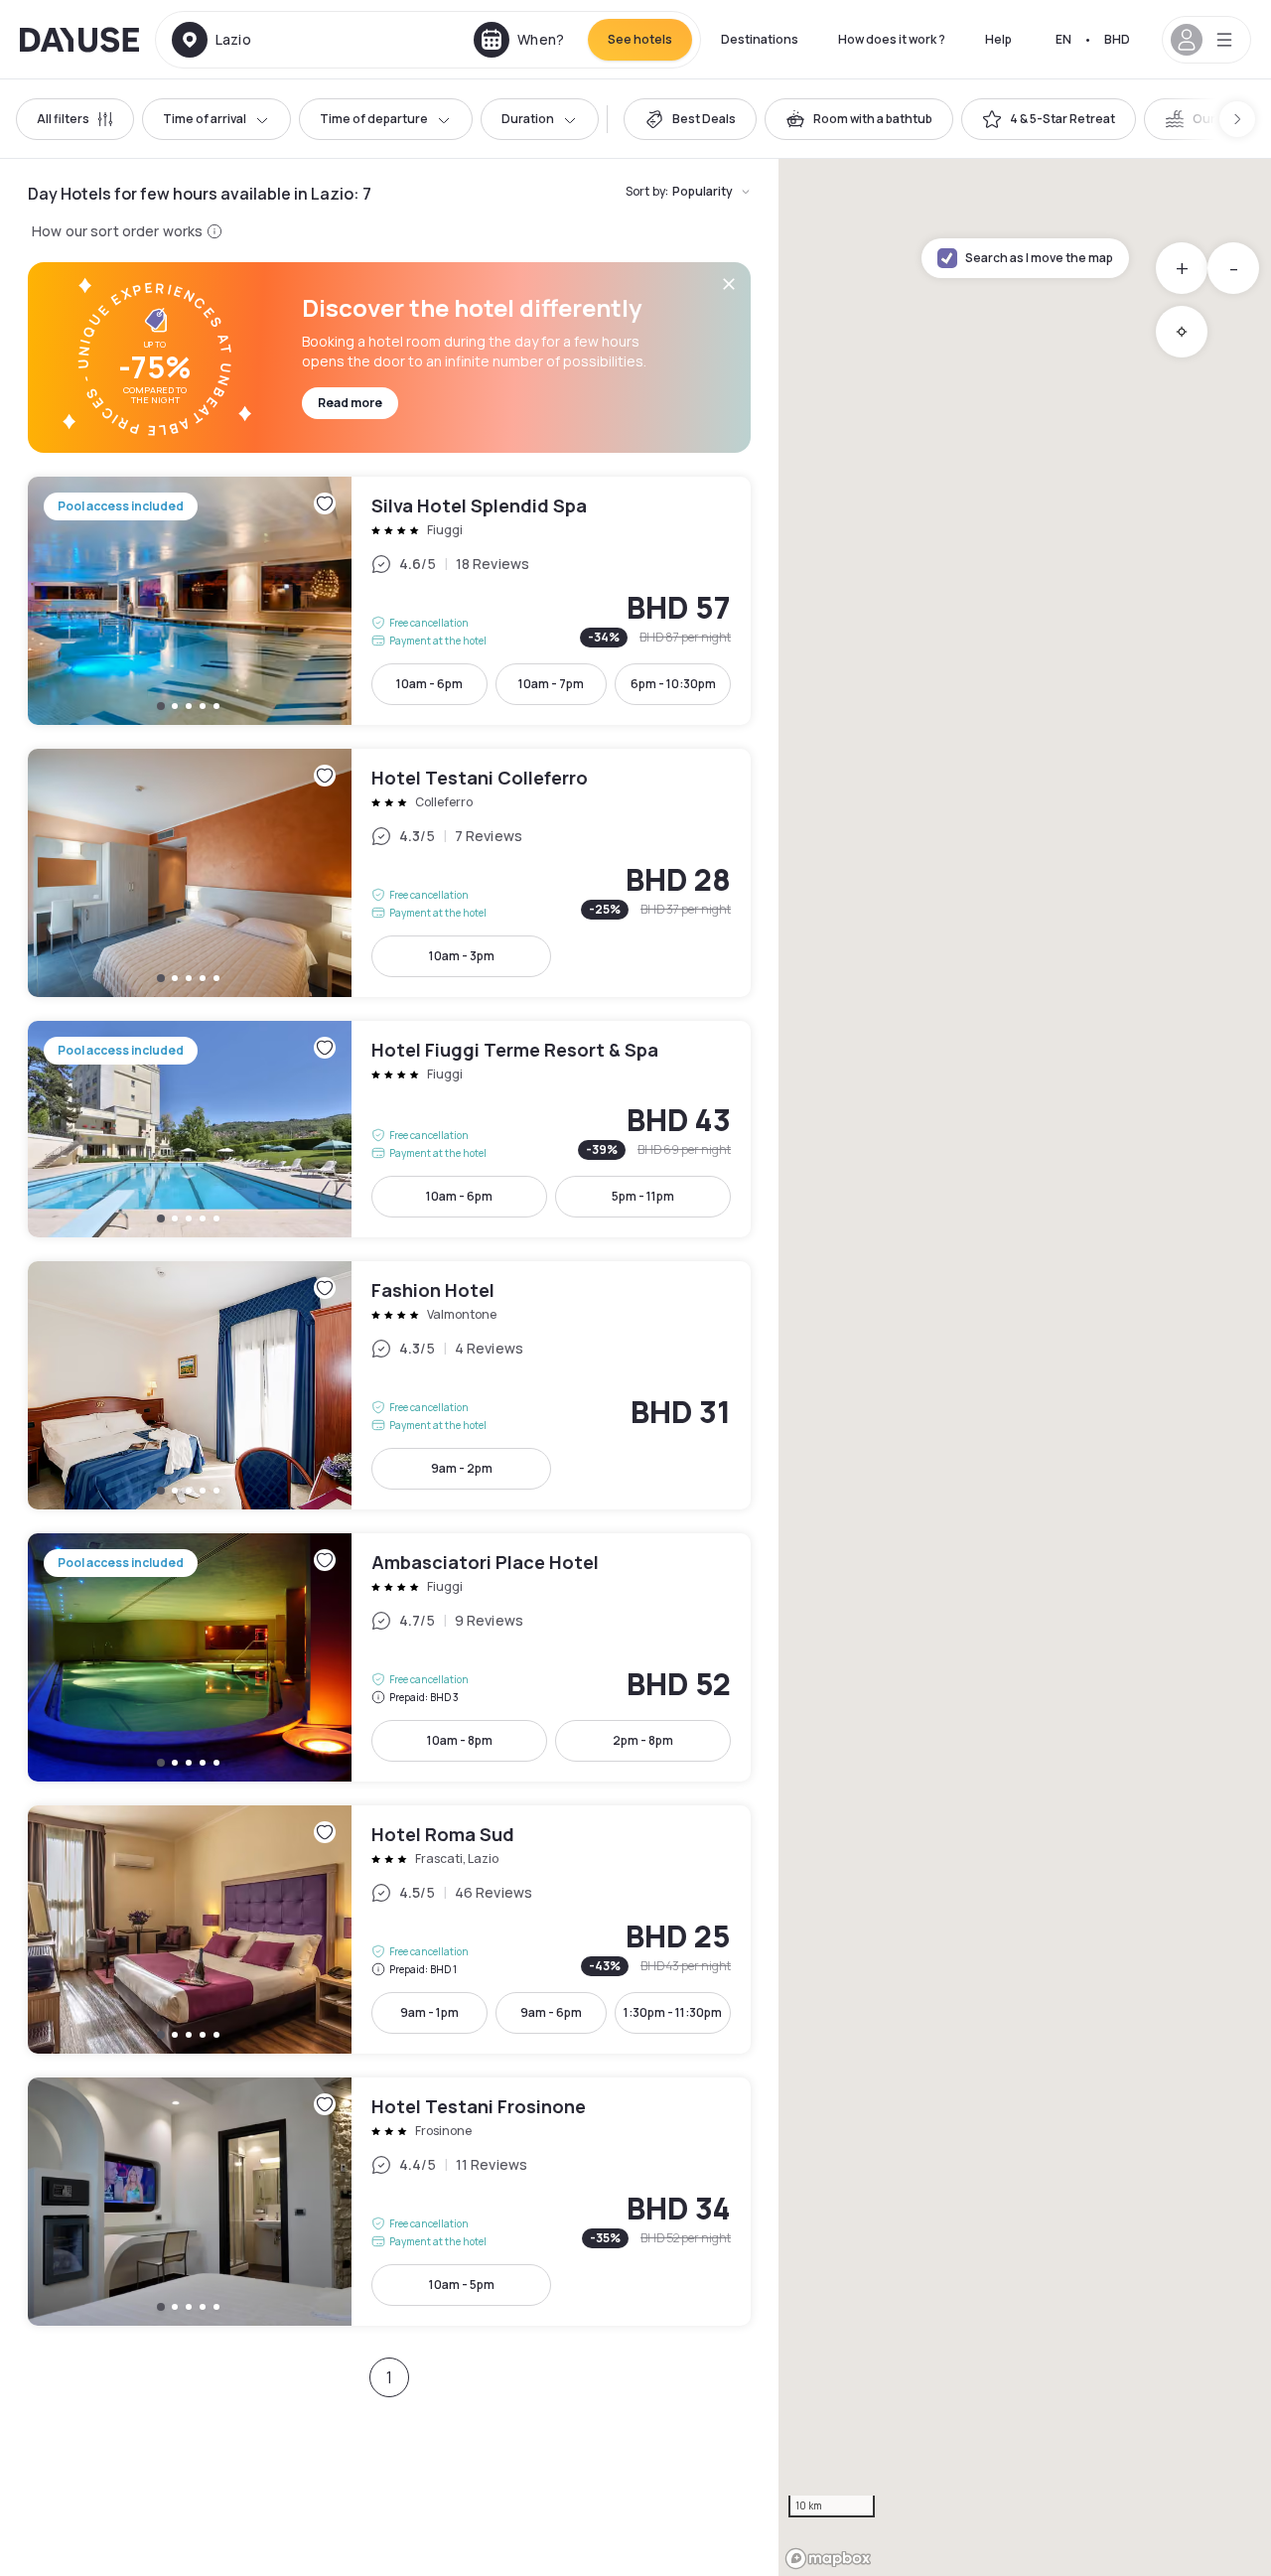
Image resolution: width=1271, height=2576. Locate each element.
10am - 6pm (429, 684)
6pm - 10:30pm (673, 684)
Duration (528, 119)
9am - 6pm (551, 2012)
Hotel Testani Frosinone (389, 2202)
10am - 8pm (460, 1740)
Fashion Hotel (389, 1385)
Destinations (760, 39)
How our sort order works (117, 231)
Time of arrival (205, 119)
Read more (350, 403)
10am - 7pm (551, 684)
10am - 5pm (462, 2285)
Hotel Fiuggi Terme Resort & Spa (389, 1129)
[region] (1025, 1367)
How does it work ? (892, 39)
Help (998, 39)
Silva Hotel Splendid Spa (389, 601)
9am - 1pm (429, 2012)
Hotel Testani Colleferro (389, 873)
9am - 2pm (462, 1468)
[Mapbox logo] (828, 2559)
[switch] (690, 119)
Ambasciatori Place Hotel (389, 1657)
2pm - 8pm (643, 1740)
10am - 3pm (462, 956)
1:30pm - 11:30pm (673, 2012)
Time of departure (374, 119)
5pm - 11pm (643, 1196)
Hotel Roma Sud (389, 1930)
